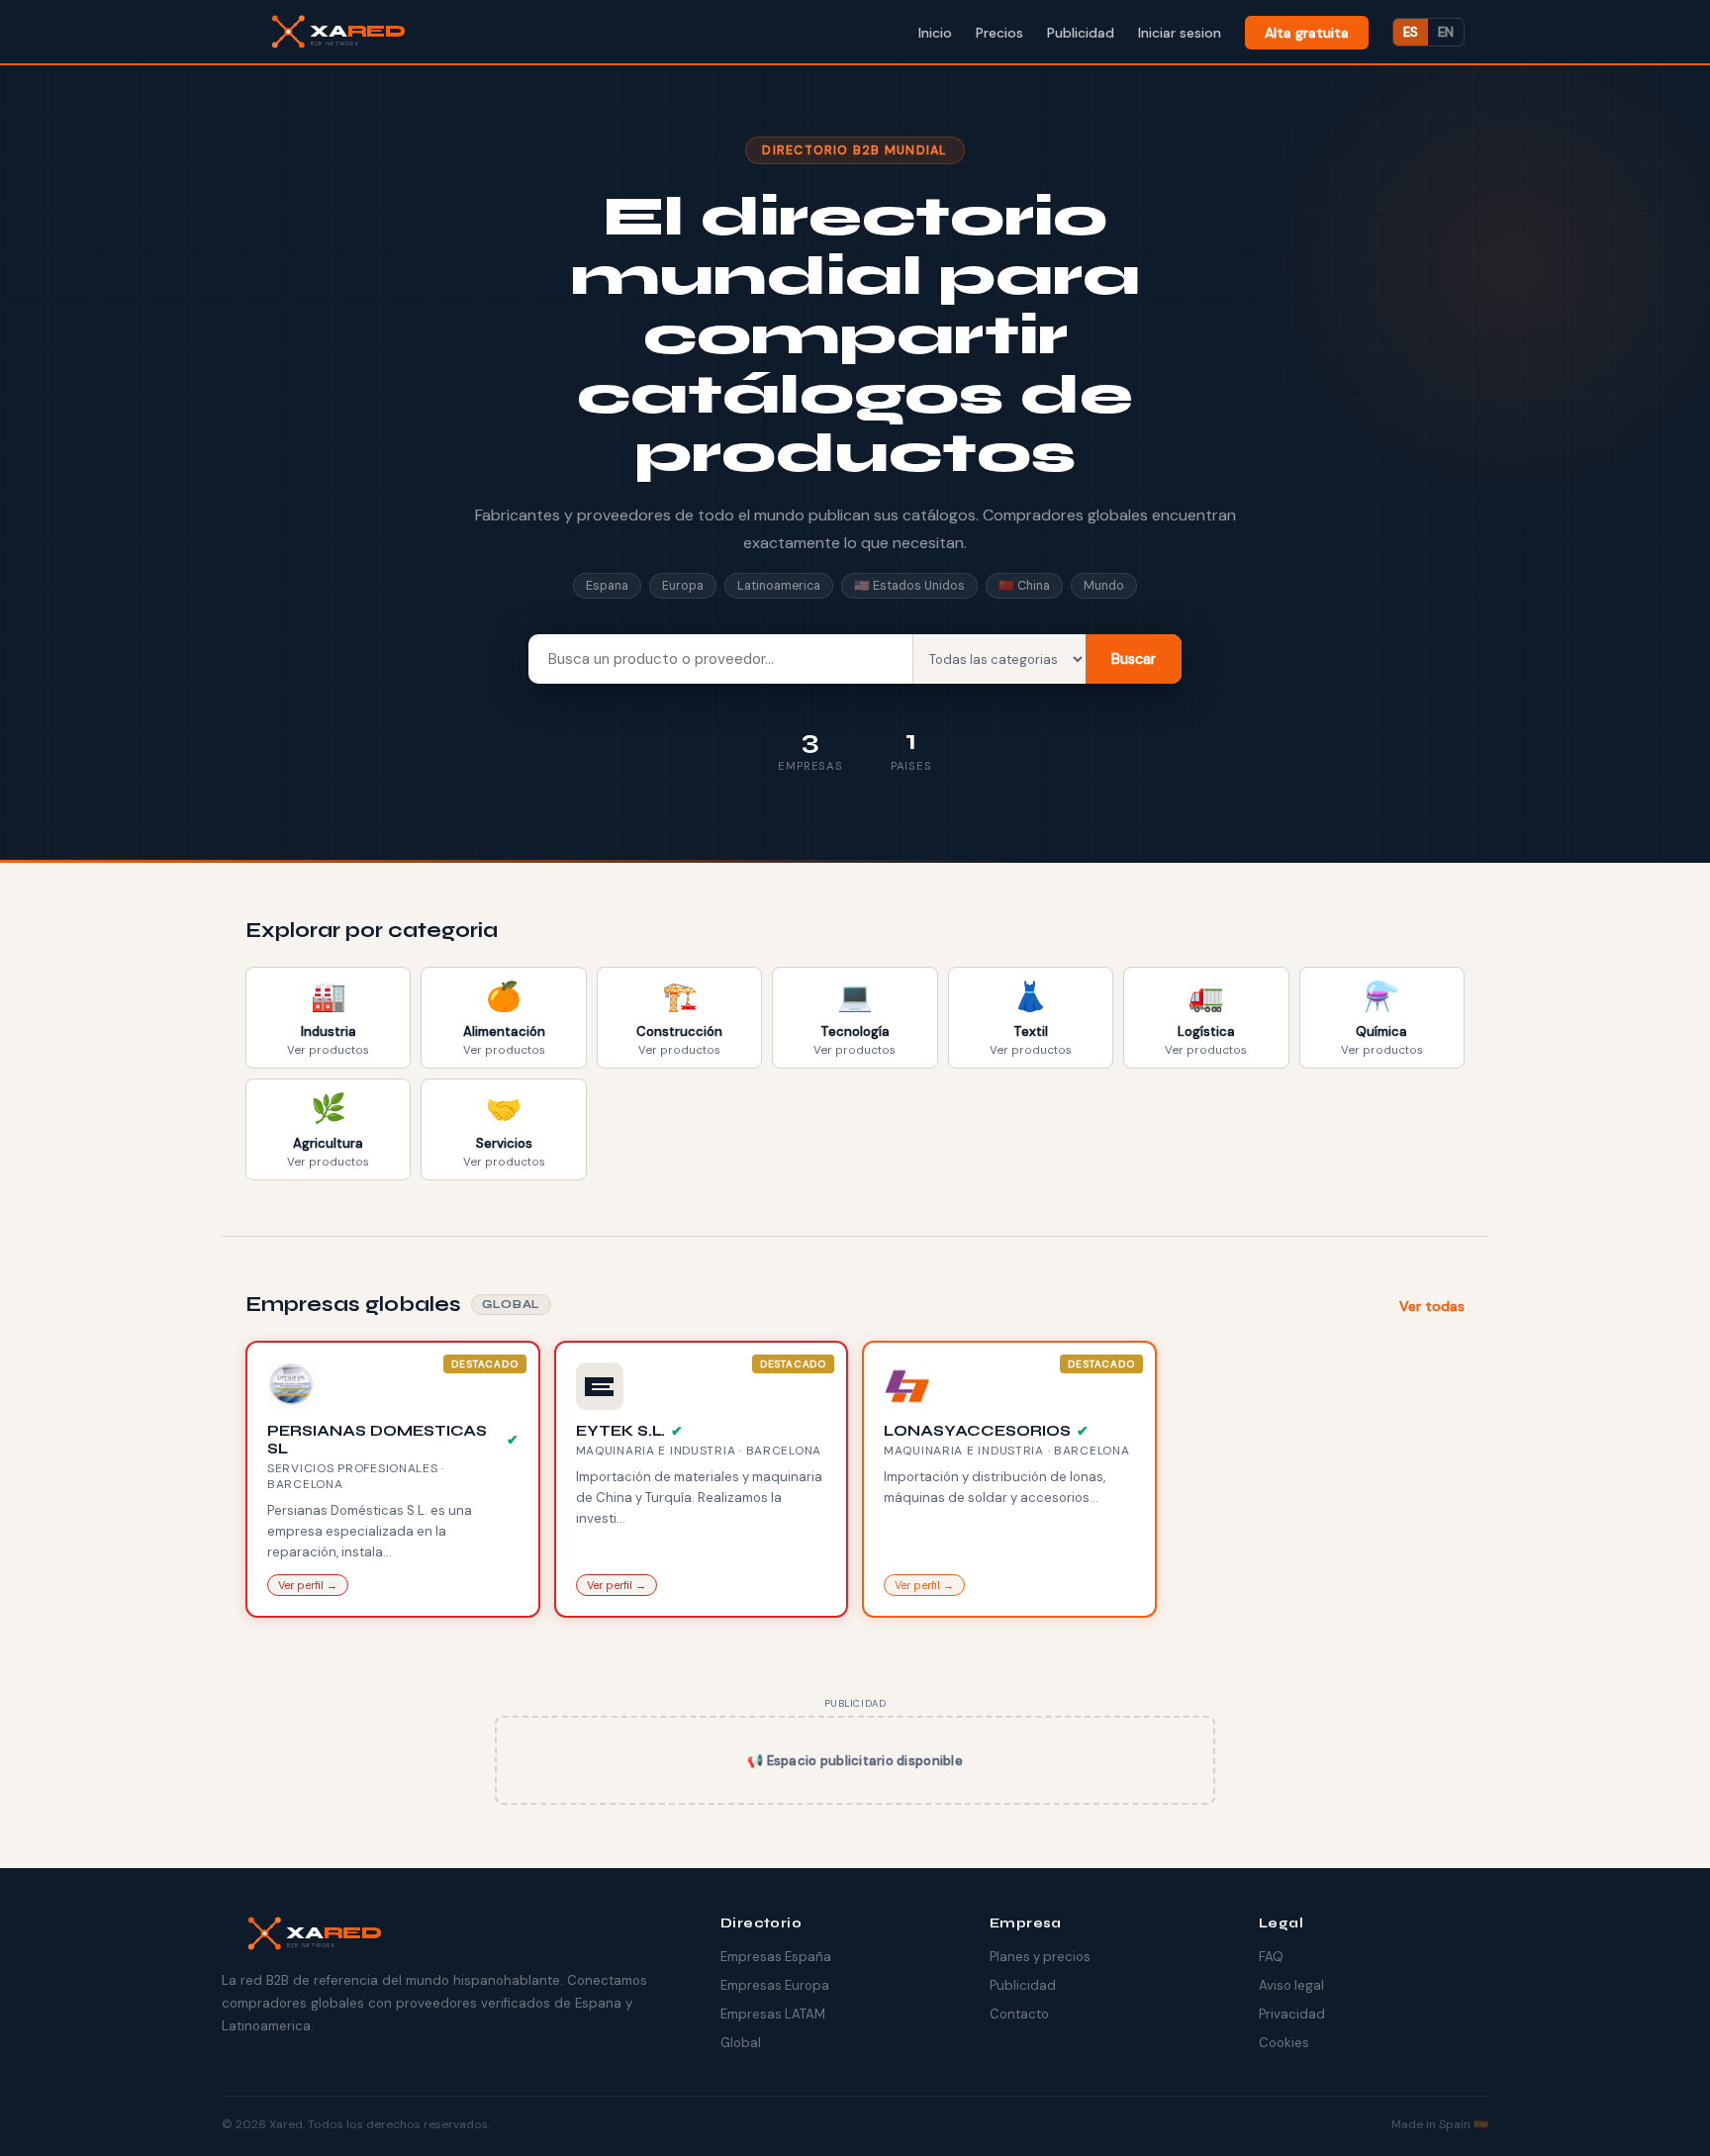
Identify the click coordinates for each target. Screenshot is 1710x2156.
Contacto (1019, 2014)
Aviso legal (1291, 1985)
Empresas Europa (775, 1985)
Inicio (935, 33)
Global (741, 2043)
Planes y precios (1040, 1957)
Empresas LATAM (773, 2014)
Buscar (1134, 659)
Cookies (1284, 2043)
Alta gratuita (1307, 33)
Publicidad (1023, 1985)
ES (1411, 32)
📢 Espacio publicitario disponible (855, 1761)
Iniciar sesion (1180, 33)
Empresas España (776, 1957)
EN (1446, 32)
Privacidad (1292, 2014)
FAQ (1271, 1957)
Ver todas (1432, 1306)
